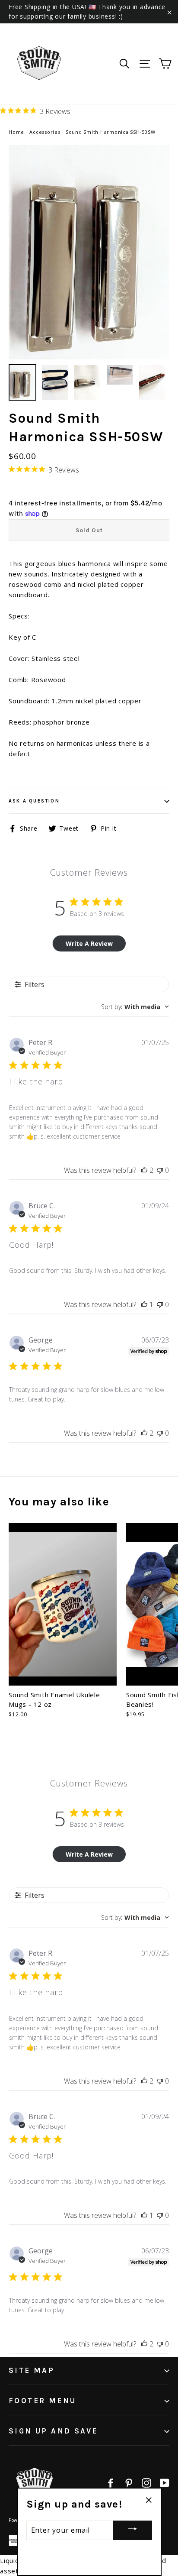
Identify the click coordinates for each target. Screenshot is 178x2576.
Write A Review (89, 943)
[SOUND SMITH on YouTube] (165, 2482)
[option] (89, 252)
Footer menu (42, 2401)
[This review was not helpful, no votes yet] (160, 1170)
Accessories (45, 132)
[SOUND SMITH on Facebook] (111, 2482)
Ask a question (34, 801)
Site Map (32, 2370)
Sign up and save (53, 2431)
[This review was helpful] (144, 1170)
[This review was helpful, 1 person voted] (144, 1304)
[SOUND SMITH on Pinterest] (129, 2482)
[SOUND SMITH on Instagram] (146, 2482)
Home (16, 132)
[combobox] (135, 1007)
